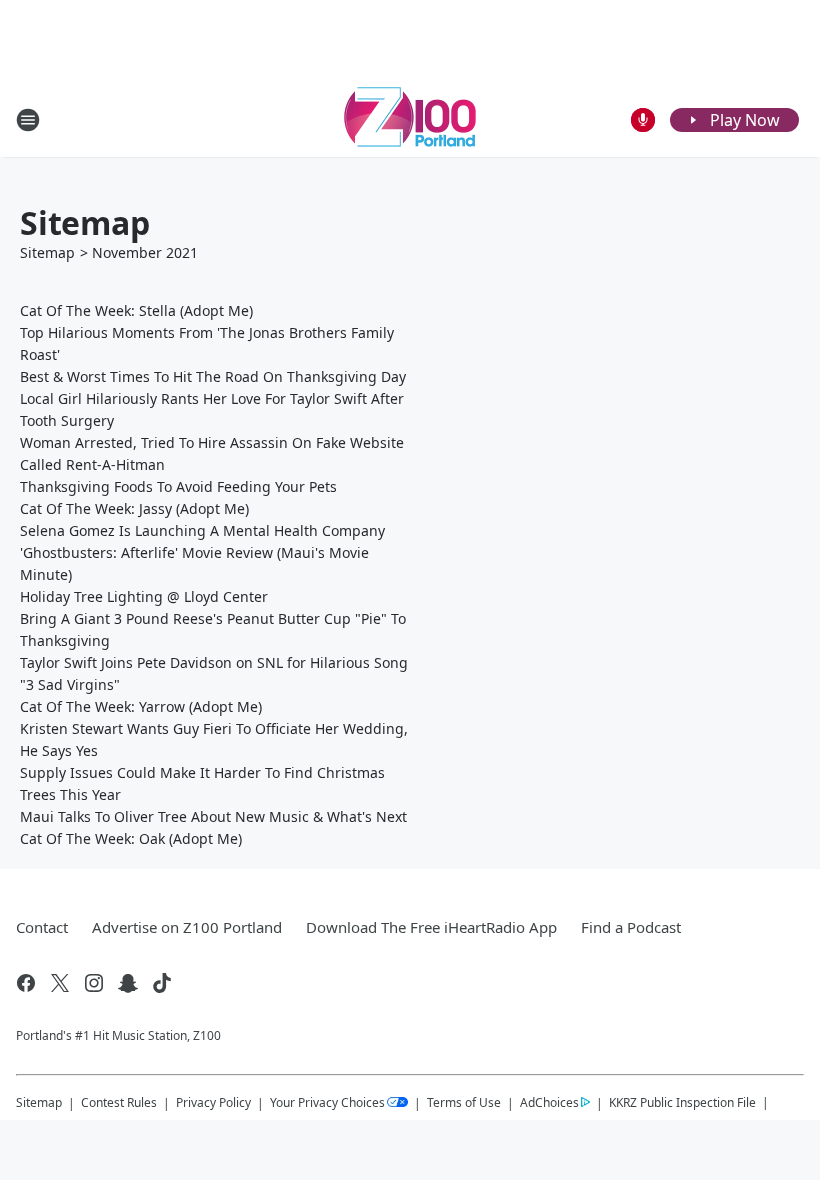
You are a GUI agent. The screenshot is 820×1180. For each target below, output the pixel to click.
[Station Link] (410, 119)
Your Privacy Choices (327, 1102)
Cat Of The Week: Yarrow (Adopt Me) (141, 706)
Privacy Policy (213, 1102)
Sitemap (47, 252)
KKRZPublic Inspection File (682, 1102)
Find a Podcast (631, 927)
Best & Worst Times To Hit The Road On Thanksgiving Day (213, 376)
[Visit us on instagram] (94, 983)
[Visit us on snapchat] (128, 983)
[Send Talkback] (643, 120)
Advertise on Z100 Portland (187, 927)
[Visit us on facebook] (26, 983)
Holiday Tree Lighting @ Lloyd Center (144, 596)
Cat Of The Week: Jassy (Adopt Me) (134, 508)
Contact (42, 927)
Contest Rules (119, 1102)
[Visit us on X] (60, 983)
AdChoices (549, 1102)
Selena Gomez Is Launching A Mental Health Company (202, 530)
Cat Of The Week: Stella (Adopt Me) (136, 310)
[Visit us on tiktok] (162, 983)
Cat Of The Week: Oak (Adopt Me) (131, 838)
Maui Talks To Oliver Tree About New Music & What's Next (213, 816)
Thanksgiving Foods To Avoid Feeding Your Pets (178, 486)
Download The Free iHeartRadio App (431, 927)
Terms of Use (464, 1102)
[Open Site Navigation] (28, 120)
